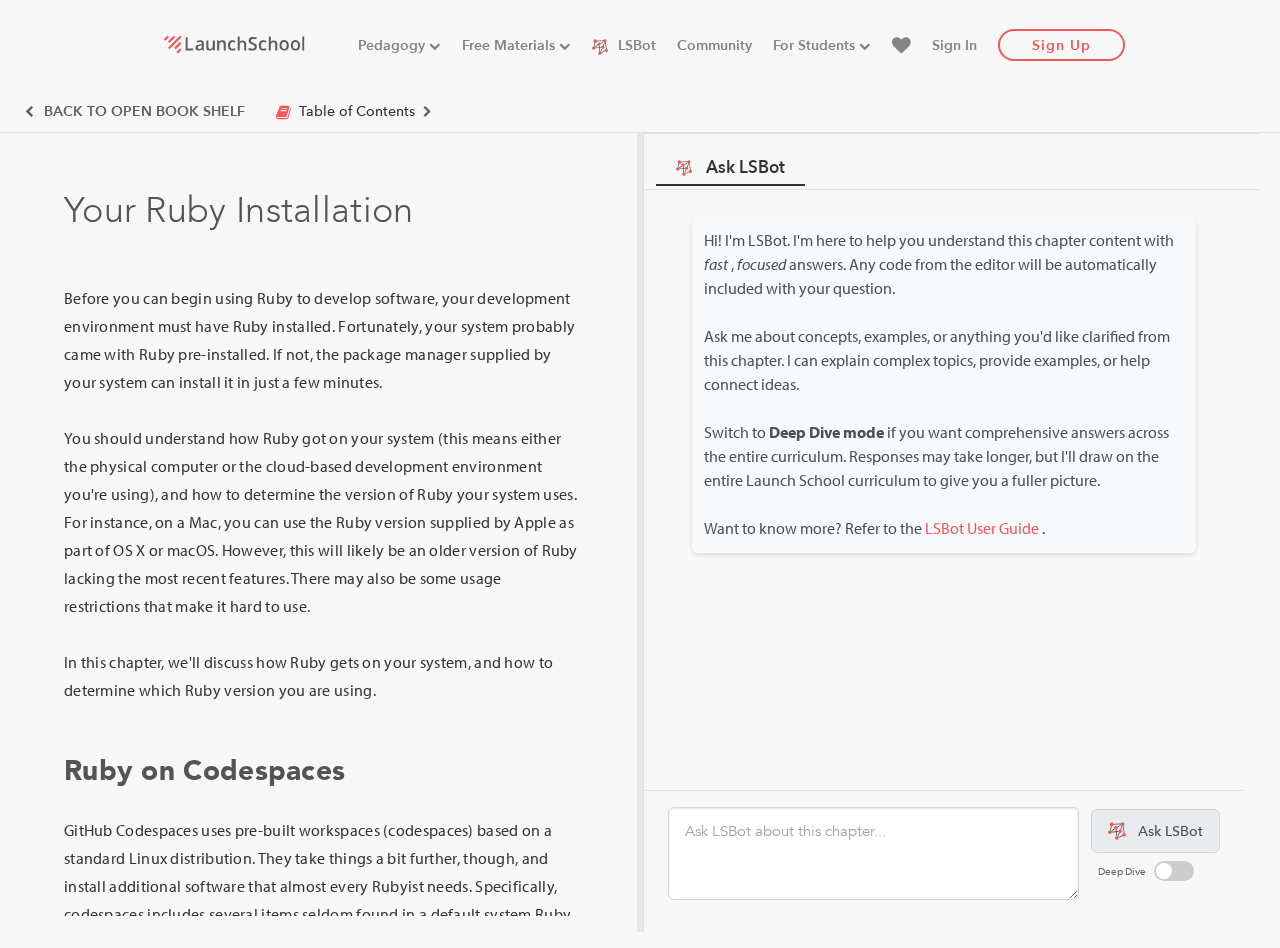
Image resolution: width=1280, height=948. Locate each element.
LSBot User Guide (982, 528)
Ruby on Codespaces (204, 771)
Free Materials (510, 45)
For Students (816, 45)
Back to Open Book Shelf (142, 111)
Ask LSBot (745, 167)
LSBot (635, 45)
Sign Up (1061, 45)
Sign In (954, 45)
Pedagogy (393, 45)
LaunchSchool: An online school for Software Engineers (234, 44)
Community (714, 45)
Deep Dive (1122, 871)
